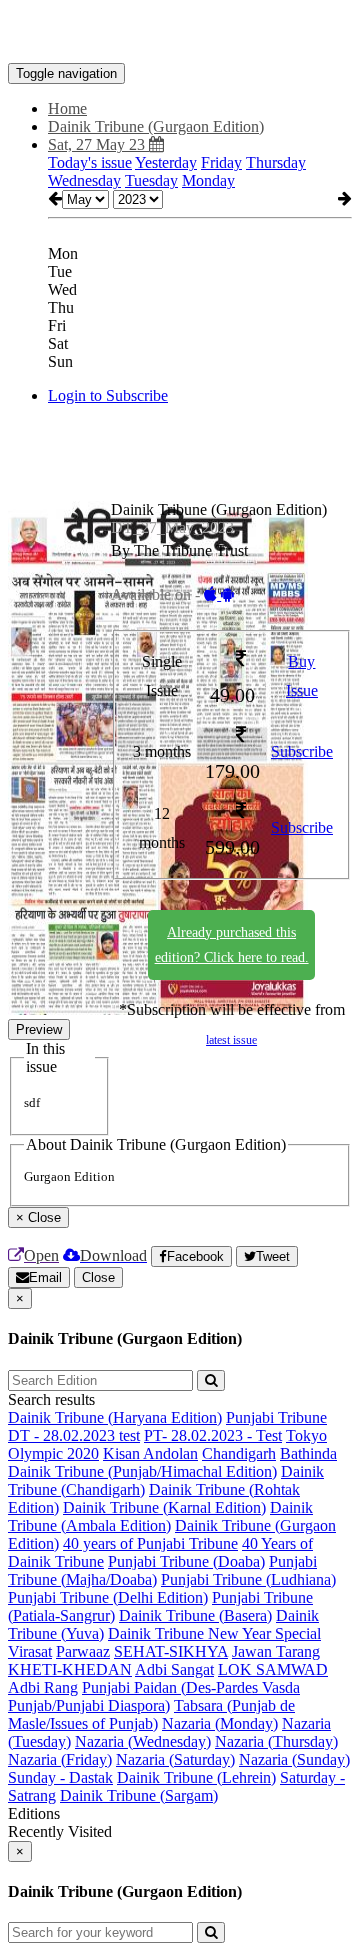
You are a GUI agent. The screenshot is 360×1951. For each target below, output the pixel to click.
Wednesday (84, 180)
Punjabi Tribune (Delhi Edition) (108, 1597)
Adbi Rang (43, 1687)
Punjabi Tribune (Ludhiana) (248, 1579)
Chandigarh (239, 1453)
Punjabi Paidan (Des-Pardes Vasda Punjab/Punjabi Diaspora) (154, 1696)
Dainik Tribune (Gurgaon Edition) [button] (156, 126)
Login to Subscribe (108, 395)
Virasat (30, 1651)
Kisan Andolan (150, 1453)
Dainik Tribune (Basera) (195, 1615)
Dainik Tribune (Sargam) (139, 1795)
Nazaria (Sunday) (294, 1759)
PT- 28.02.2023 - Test (213, 1435)
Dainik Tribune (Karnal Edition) (164, 1507)
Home (67, 108)
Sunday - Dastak (60, 1777)
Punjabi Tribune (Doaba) (186, 1561)
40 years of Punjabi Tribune (150, 1543)
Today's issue (90, 162)
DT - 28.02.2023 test (74, 1435)
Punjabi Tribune (276, 1417)
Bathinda (308, 1453)
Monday (208, 180)
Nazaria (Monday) (220, 1723)
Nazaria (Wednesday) (143, 1741)
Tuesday (151, 180)
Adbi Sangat (174, 1669)
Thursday (276, 162)
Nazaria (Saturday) (175, 1759)
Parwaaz (83, 1651)
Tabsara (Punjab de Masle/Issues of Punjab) (151, 1714)
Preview (39, 1029)
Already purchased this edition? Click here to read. (232, 945)
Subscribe (302, 751)
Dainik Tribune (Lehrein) (196, 1777)
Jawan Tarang (276, 1651)
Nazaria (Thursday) (276, 1741)
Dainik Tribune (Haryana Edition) (115, 1417)
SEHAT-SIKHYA (171, 1651)
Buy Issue (302, 676)
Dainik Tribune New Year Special (214, 1633)
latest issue (231, 1040)
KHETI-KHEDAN (70, 1669)
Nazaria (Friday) (60, 1759)
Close (98, 1277)
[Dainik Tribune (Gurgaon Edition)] (180, 33)
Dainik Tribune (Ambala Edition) (160, 1516)
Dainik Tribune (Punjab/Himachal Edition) (142, 1471)
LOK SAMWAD (273, 1669)
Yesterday (166, 162)
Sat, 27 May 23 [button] (98, 144)
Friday (221, 162)
